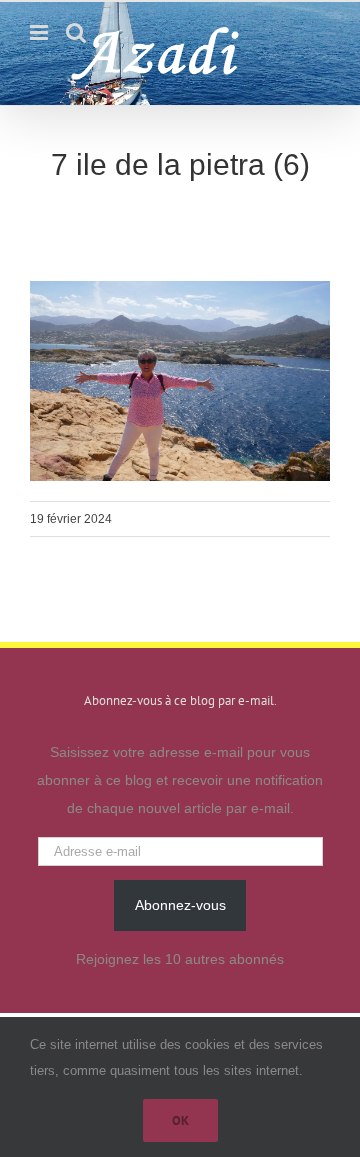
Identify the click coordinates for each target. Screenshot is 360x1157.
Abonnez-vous (180, 905)
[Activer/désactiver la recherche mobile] (76, 32)
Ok (180, 1120)
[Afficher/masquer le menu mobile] (40, 32)
